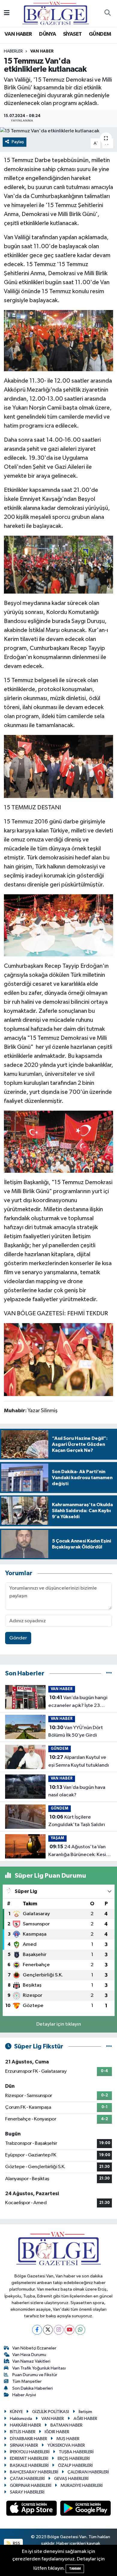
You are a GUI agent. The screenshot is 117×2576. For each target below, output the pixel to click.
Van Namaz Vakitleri (31, 2361)
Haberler (13, 51)
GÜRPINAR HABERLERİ (31, 2486)
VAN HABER (18, 34)
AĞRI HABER (85, 2419)
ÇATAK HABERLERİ (27, 2479)
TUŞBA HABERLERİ (76, 2452)
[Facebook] (37, 2330)
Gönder (18, 1638)
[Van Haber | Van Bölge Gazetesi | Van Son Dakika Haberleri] (56, 13)
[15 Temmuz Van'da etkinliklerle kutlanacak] (58, 131)
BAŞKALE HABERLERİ (29, 2465)
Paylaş (18, 142)
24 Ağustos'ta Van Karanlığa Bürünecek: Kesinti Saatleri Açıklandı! (80, 1851)
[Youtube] (69, 2330)
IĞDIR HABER (57, 2432)
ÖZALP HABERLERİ (75, 2465)
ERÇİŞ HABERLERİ (74, 2459)
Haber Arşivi (24, 2395)
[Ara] (107, 14)
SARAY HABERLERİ (27, 2492)
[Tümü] (109, 1673)
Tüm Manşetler (27, 2381)
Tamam (75, 2569)
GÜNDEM (100, 34)
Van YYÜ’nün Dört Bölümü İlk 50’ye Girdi (76, 1732)
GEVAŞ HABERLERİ (71, 2479)
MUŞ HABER (68, 2439)
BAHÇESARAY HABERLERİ (34, 2472)
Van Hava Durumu (29, 2355)
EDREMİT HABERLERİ (29, 2459)
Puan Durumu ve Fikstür (35, 2375)
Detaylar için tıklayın (59, 2024)
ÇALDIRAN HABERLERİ (88, 2472)
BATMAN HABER (66, 2425)
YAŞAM (57, 1838)
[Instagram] (59, 2330)
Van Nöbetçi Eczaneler (34, 2348)
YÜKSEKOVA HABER (66, 2445)
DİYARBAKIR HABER (28, 2439)
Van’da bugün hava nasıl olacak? (77, 1791)
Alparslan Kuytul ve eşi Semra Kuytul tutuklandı (79, 1761)
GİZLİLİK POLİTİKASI (51, 2412)
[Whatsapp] (80, 2330)
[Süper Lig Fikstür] (109, 2046)
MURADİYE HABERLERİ (82, 2486)
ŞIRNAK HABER (24, 2445)
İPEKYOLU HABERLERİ (30, 2452)
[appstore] (32, 2510)
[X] (48, 2330)
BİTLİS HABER (23, 2432)
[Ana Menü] (7, 13)
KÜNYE (16, 2412)
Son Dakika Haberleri (33, 2388)
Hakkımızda (21, 2419)
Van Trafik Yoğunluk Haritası (39, 2368)
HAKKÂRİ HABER (25, 2425)
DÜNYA (47, 34)
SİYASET (72, 34)
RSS (16, 2543)
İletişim (85, 2412)
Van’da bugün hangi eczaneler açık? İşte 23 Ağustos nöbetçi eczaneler (79, 1702)
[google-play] (86, 2510)
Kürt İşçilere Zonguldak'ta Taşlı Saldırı (77, 1821)
